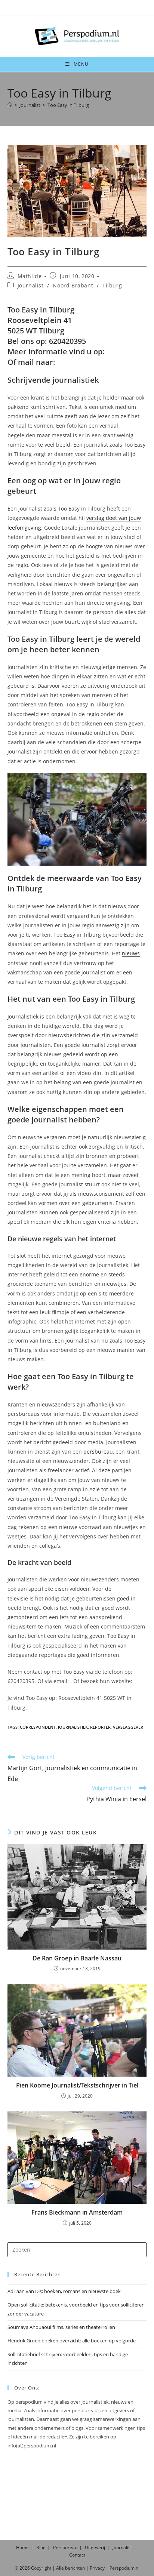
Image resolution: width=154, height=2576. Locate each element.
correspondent (38, 1727)
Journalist (31, 285)
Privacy (97, 2568)
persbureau (98, 1452)
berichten (75, 2568)
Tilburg (112, 285)
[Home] (10, 105)
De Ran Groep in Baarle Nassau (77, 1958)
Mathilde (30, 276)
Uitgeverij (95, 2547)
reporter (100, 1727)
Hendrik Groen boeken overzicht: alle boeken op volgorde (72, 2341)
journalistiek (73, 1727)
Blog (41, 2547)
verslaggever (128, 1727)
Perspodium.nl (124, 2568)
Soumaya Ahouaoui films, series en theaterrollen (61, 2327)
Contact (77, 2555)
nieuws (131, 953)
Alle (61, 2568)
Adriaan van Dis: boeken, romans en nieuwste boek (64, 2291)
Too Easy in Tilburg (68, 105)
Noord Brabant (73, 285)
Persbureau (65, 2547)
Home (22, 2547)
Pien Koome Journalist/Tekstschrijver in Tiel (77, 2085)
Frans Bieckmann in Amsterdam (77, 2212)
